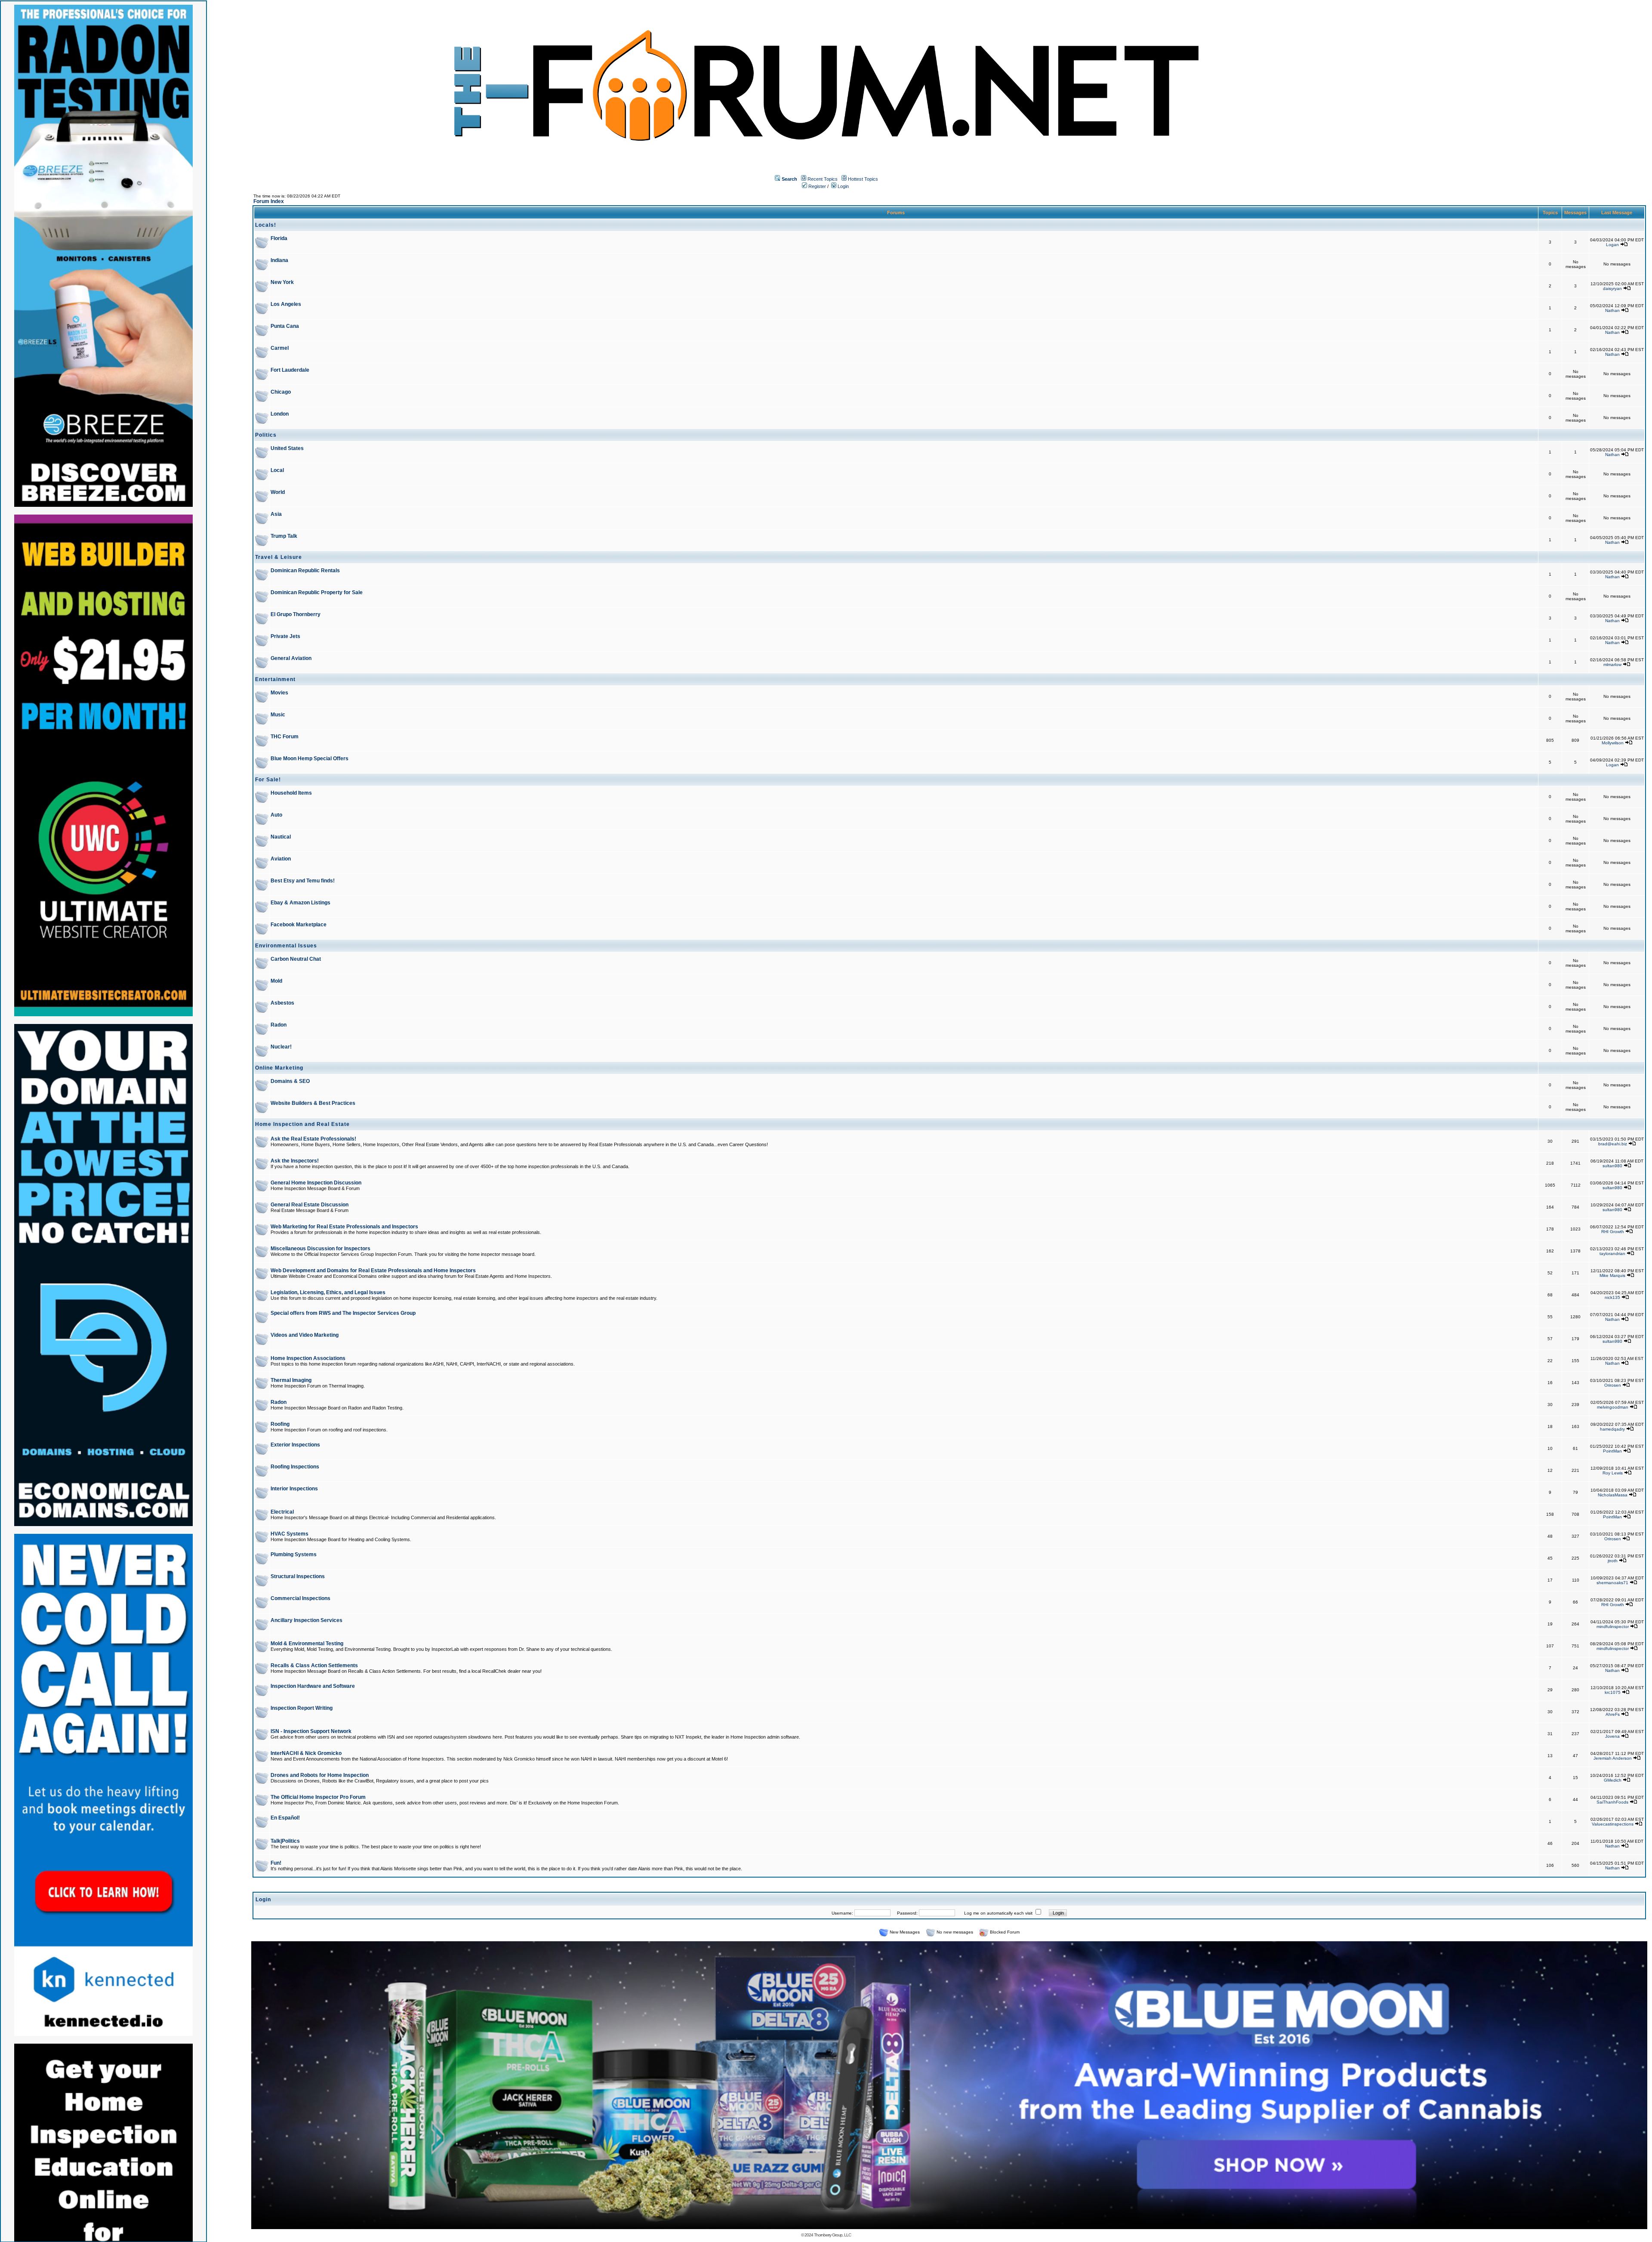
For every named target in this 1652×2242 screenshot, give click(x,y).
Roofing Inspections (295, 1467)
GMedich (1613, 1780)
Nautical (281, 837)
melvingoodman (1613, 1407)
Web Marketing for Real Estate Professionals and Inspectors (344, 1227)
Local (277, 470)
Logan (1612, 245)
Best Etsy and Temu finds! (303, 881)
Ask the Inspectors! (295, 1161)
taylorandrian (1612, 1254)
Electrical (282, 1512)
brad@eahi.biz (1613, 1144)
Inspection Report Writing (302, 1708)
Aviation (281, 859)
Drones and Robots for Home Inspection (320, 1775)
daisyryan (1612, 288)
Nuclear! (281, 1047)
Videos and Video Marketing (305, 1335)
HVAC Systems (290, 1534)
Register (817, 186)
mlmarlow (1612, 665)
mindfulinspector (1613, 1627)
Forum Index (269, 201)
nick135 (1612, 1297)
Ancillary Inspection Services (307, 1620)
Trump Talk (284, 536)
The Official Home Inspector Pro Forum (318, 1797)
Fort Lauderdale (290, 370)
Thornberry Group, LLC (832, 2235)
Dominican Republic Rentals (305, 571)
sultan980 (1612, 1166)
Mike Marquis (1612, 1275)
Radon (279, 1025)
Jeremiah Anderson (1613, 1758)
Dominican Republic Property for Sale (317, 592)
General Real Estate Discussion (310, 1205)
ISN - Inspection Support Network (311, 1731)
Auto (276, 815)
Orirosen (1613, 1385)
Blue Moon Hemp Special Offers (310, 759)
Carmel (280, 348)
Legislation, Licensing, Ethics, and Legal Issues (328, 1292)
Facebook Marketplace (299, 925)
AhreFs (1613, 1714)
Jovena (1612, 1736)
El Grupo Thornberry (296, 614)
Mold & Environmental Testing (307, 1644)
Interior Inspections (294, 1489)
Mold (276, 981)
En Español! (285, 1818)
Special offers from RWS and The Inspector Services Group (343, 1313)
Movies (279, 693)
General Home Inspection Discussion (316, 1183)
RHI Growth (1613, 1232)
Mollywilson (1613, 743)
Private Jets (285, 636)
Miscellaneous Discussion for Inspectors (321, 1249)
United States (287, 448)
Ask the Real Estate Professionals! (313, 1139)
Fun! (276, 1863)
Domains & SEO (290, 1081)
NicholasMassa (1613, 1495)
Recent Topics (823, 179)
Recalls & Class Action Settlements (314, 1665)
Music (278, 715)
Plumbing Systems (294, 1554)
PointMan (1612, 1451)
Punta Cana (285, 326)
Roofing (280, 1424)
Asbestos (282, 1003)
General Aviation (291, 658)
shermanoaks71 (1612, 1583)
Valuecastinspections (1613, 1824)
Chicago (281, 392)
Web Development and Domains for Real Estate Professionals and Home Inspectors (373, 1271)
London (280, 414)
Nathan (1612, 310)
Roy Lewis (1613, 1473)
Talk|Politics (285, 1841)
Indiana (279, 260)
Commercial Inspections (301, 1598)
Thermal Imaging (291, 1380)
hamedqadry (1612, 1429)
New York (282, 282)
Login (843, 186)
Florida (279, 238)
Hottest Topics (863, 179)
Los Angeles (286, 304)
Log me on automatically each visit (998, 1913)
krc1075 (1613, 1692)
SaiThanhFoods (1612, 1802)
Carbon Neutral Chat (296, 959)
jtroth (1613, 1561)
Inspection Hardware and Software (313, 1686)
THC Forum (285, 737)
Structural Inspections (298, 1576)
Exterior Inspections (295, 1445)
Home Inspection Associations (308, 1358)
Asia (276, 514)
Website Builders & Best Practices (313, 1103)
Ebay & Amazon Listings (301, 903)
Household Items (291, 793)
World (278, 492)
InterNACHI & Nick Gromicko (306, 1753)
